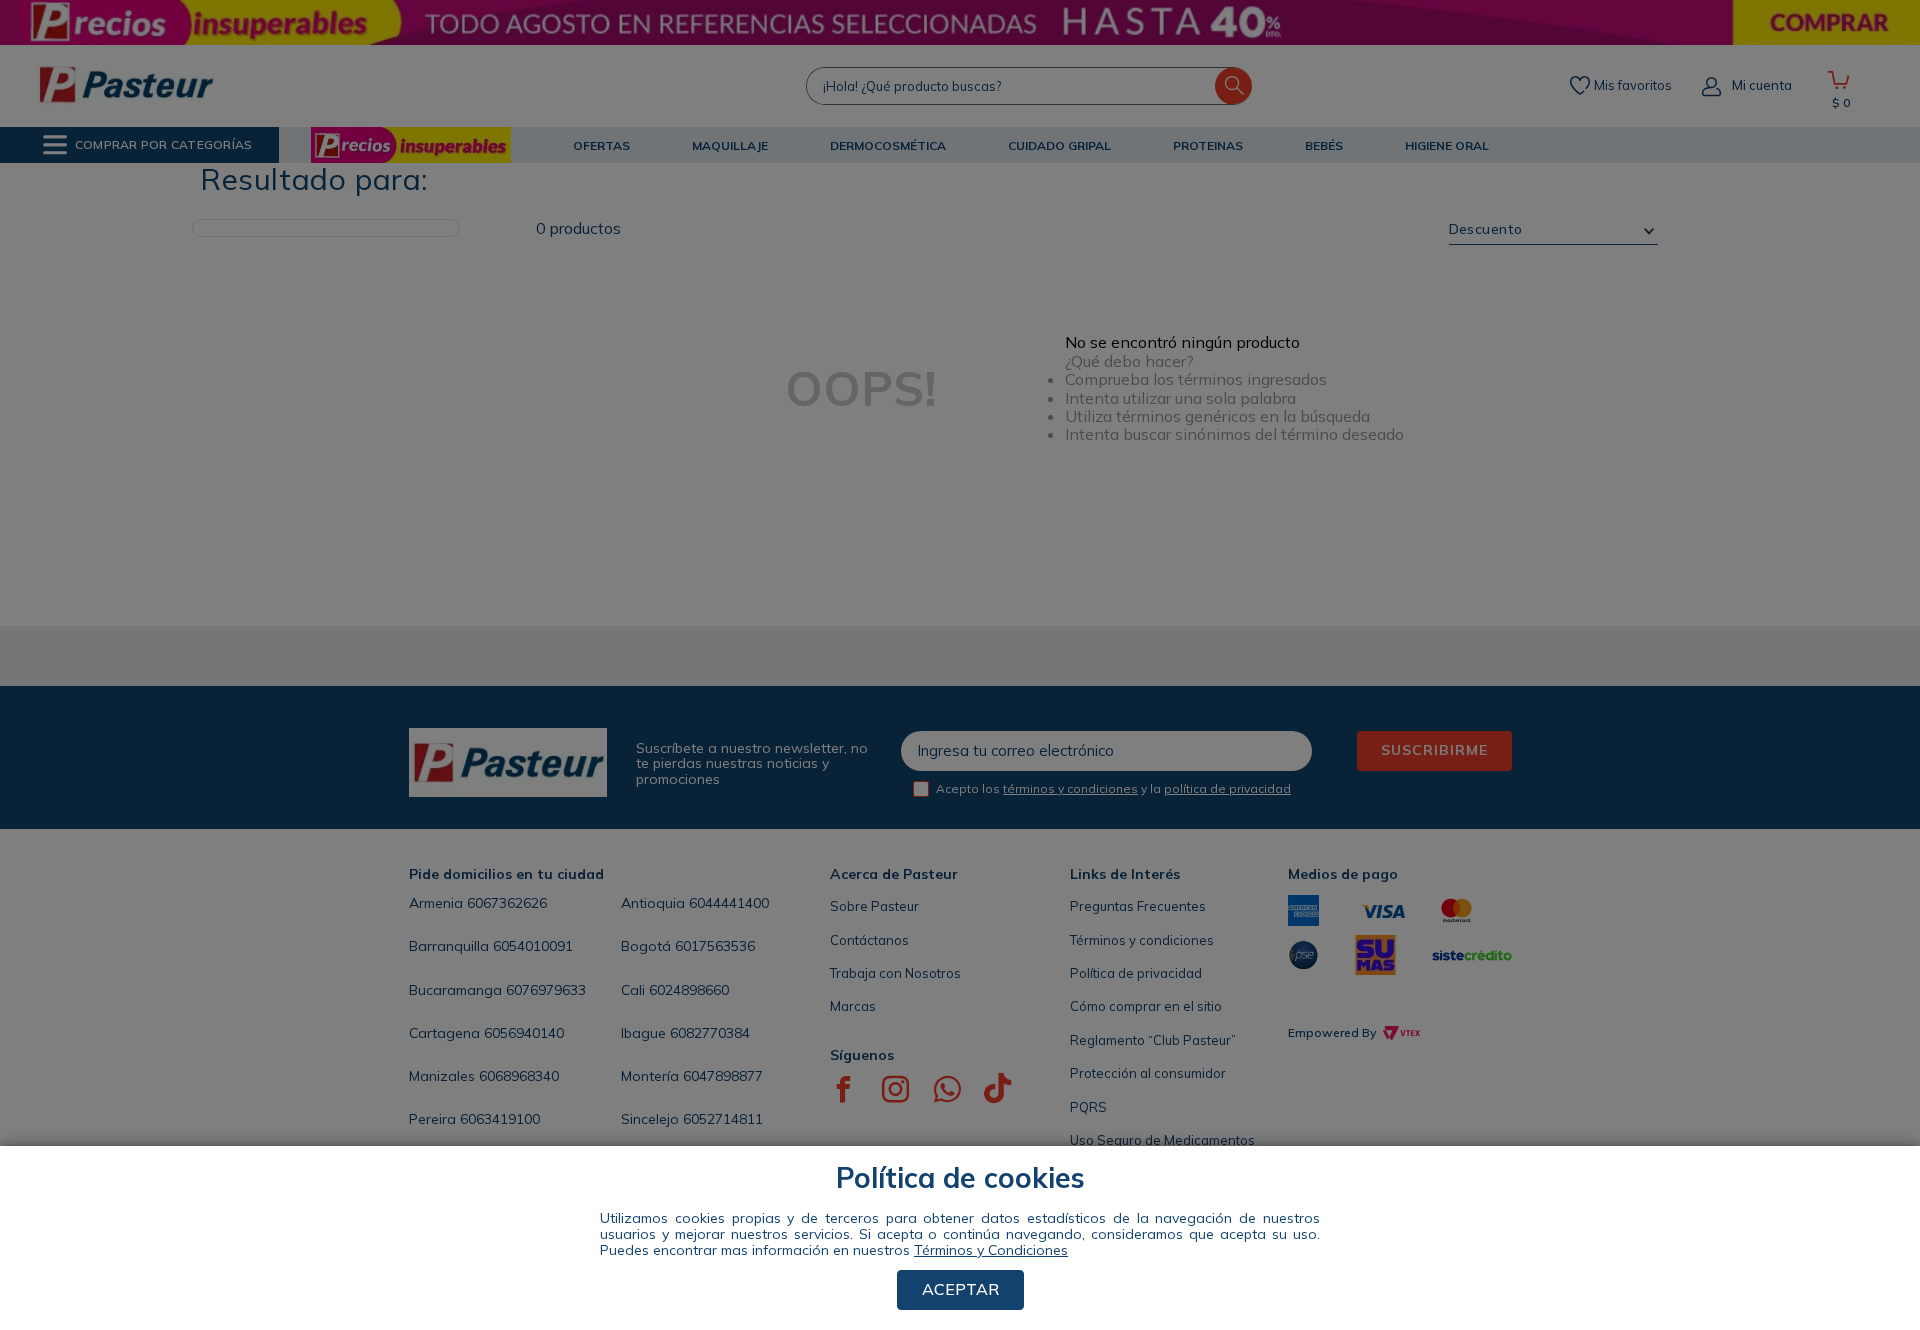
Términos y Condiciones (991, 1250)
